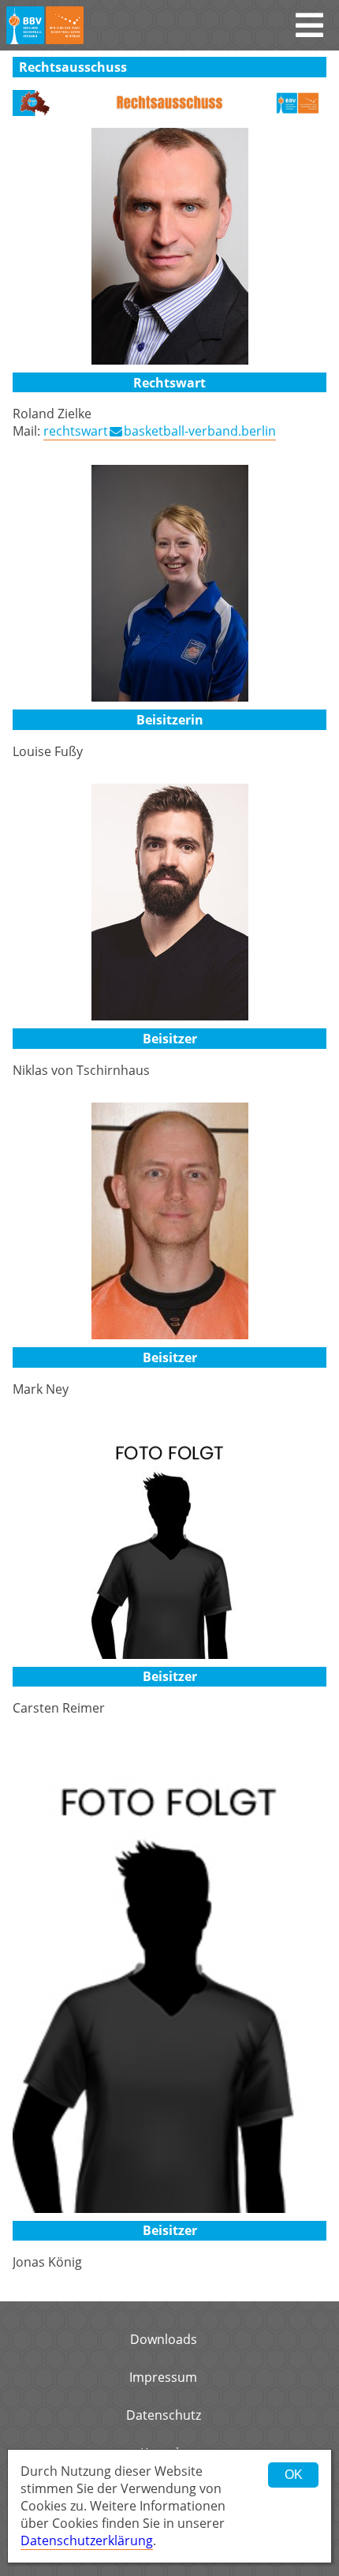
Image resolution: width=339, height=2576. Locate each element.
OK (294, 2475)
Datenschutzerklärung (87, 2540)
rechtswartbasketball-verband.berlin (160, 431)
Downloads (164, 2339)
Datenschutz (164, 2415)
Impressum (163, 2377)
